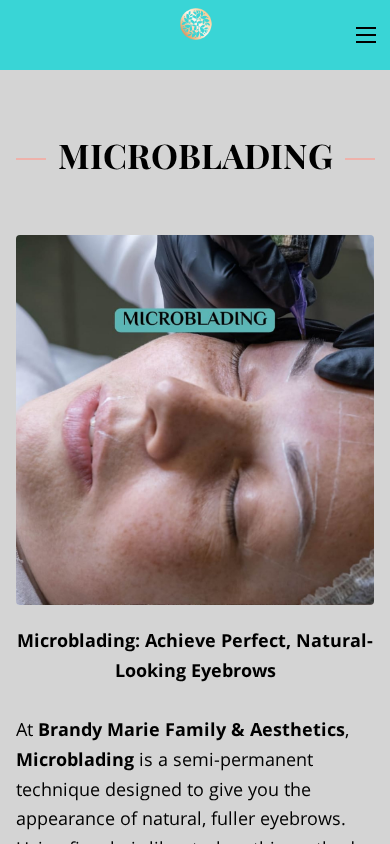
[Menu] (366, 35)
